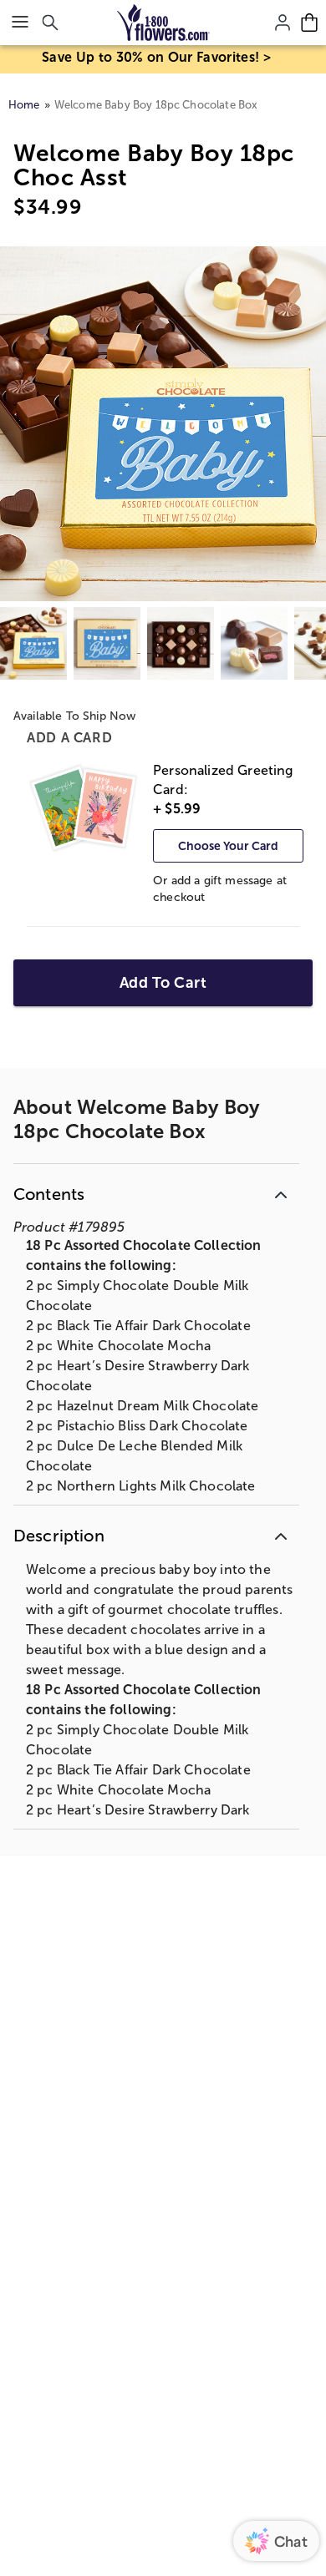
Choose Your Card (228, 846)
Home (24, 105)
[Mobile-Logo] (163, 23)
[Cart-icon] (309, 23)
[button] (156, 1191)
